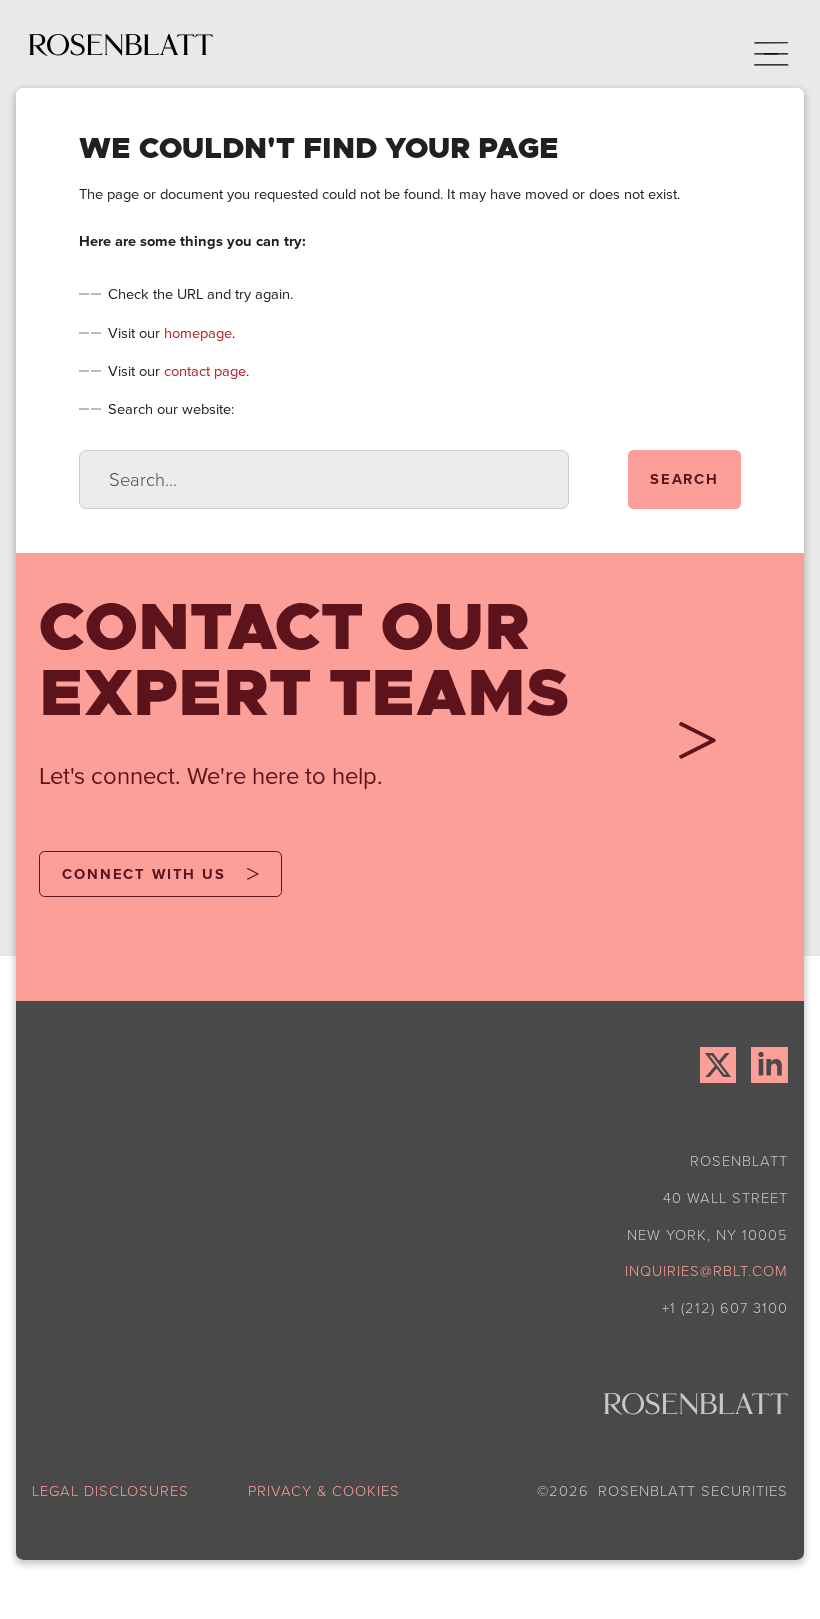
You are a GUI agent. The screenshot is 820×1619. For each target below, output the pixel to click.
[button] (758, 44)
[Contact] (689, 747)
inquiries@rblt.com (706, 1270)
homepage (198, 332)
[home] (121, 44)
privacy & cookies (324, 1490)
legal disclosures (110, 1490)
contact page (205, 370)
